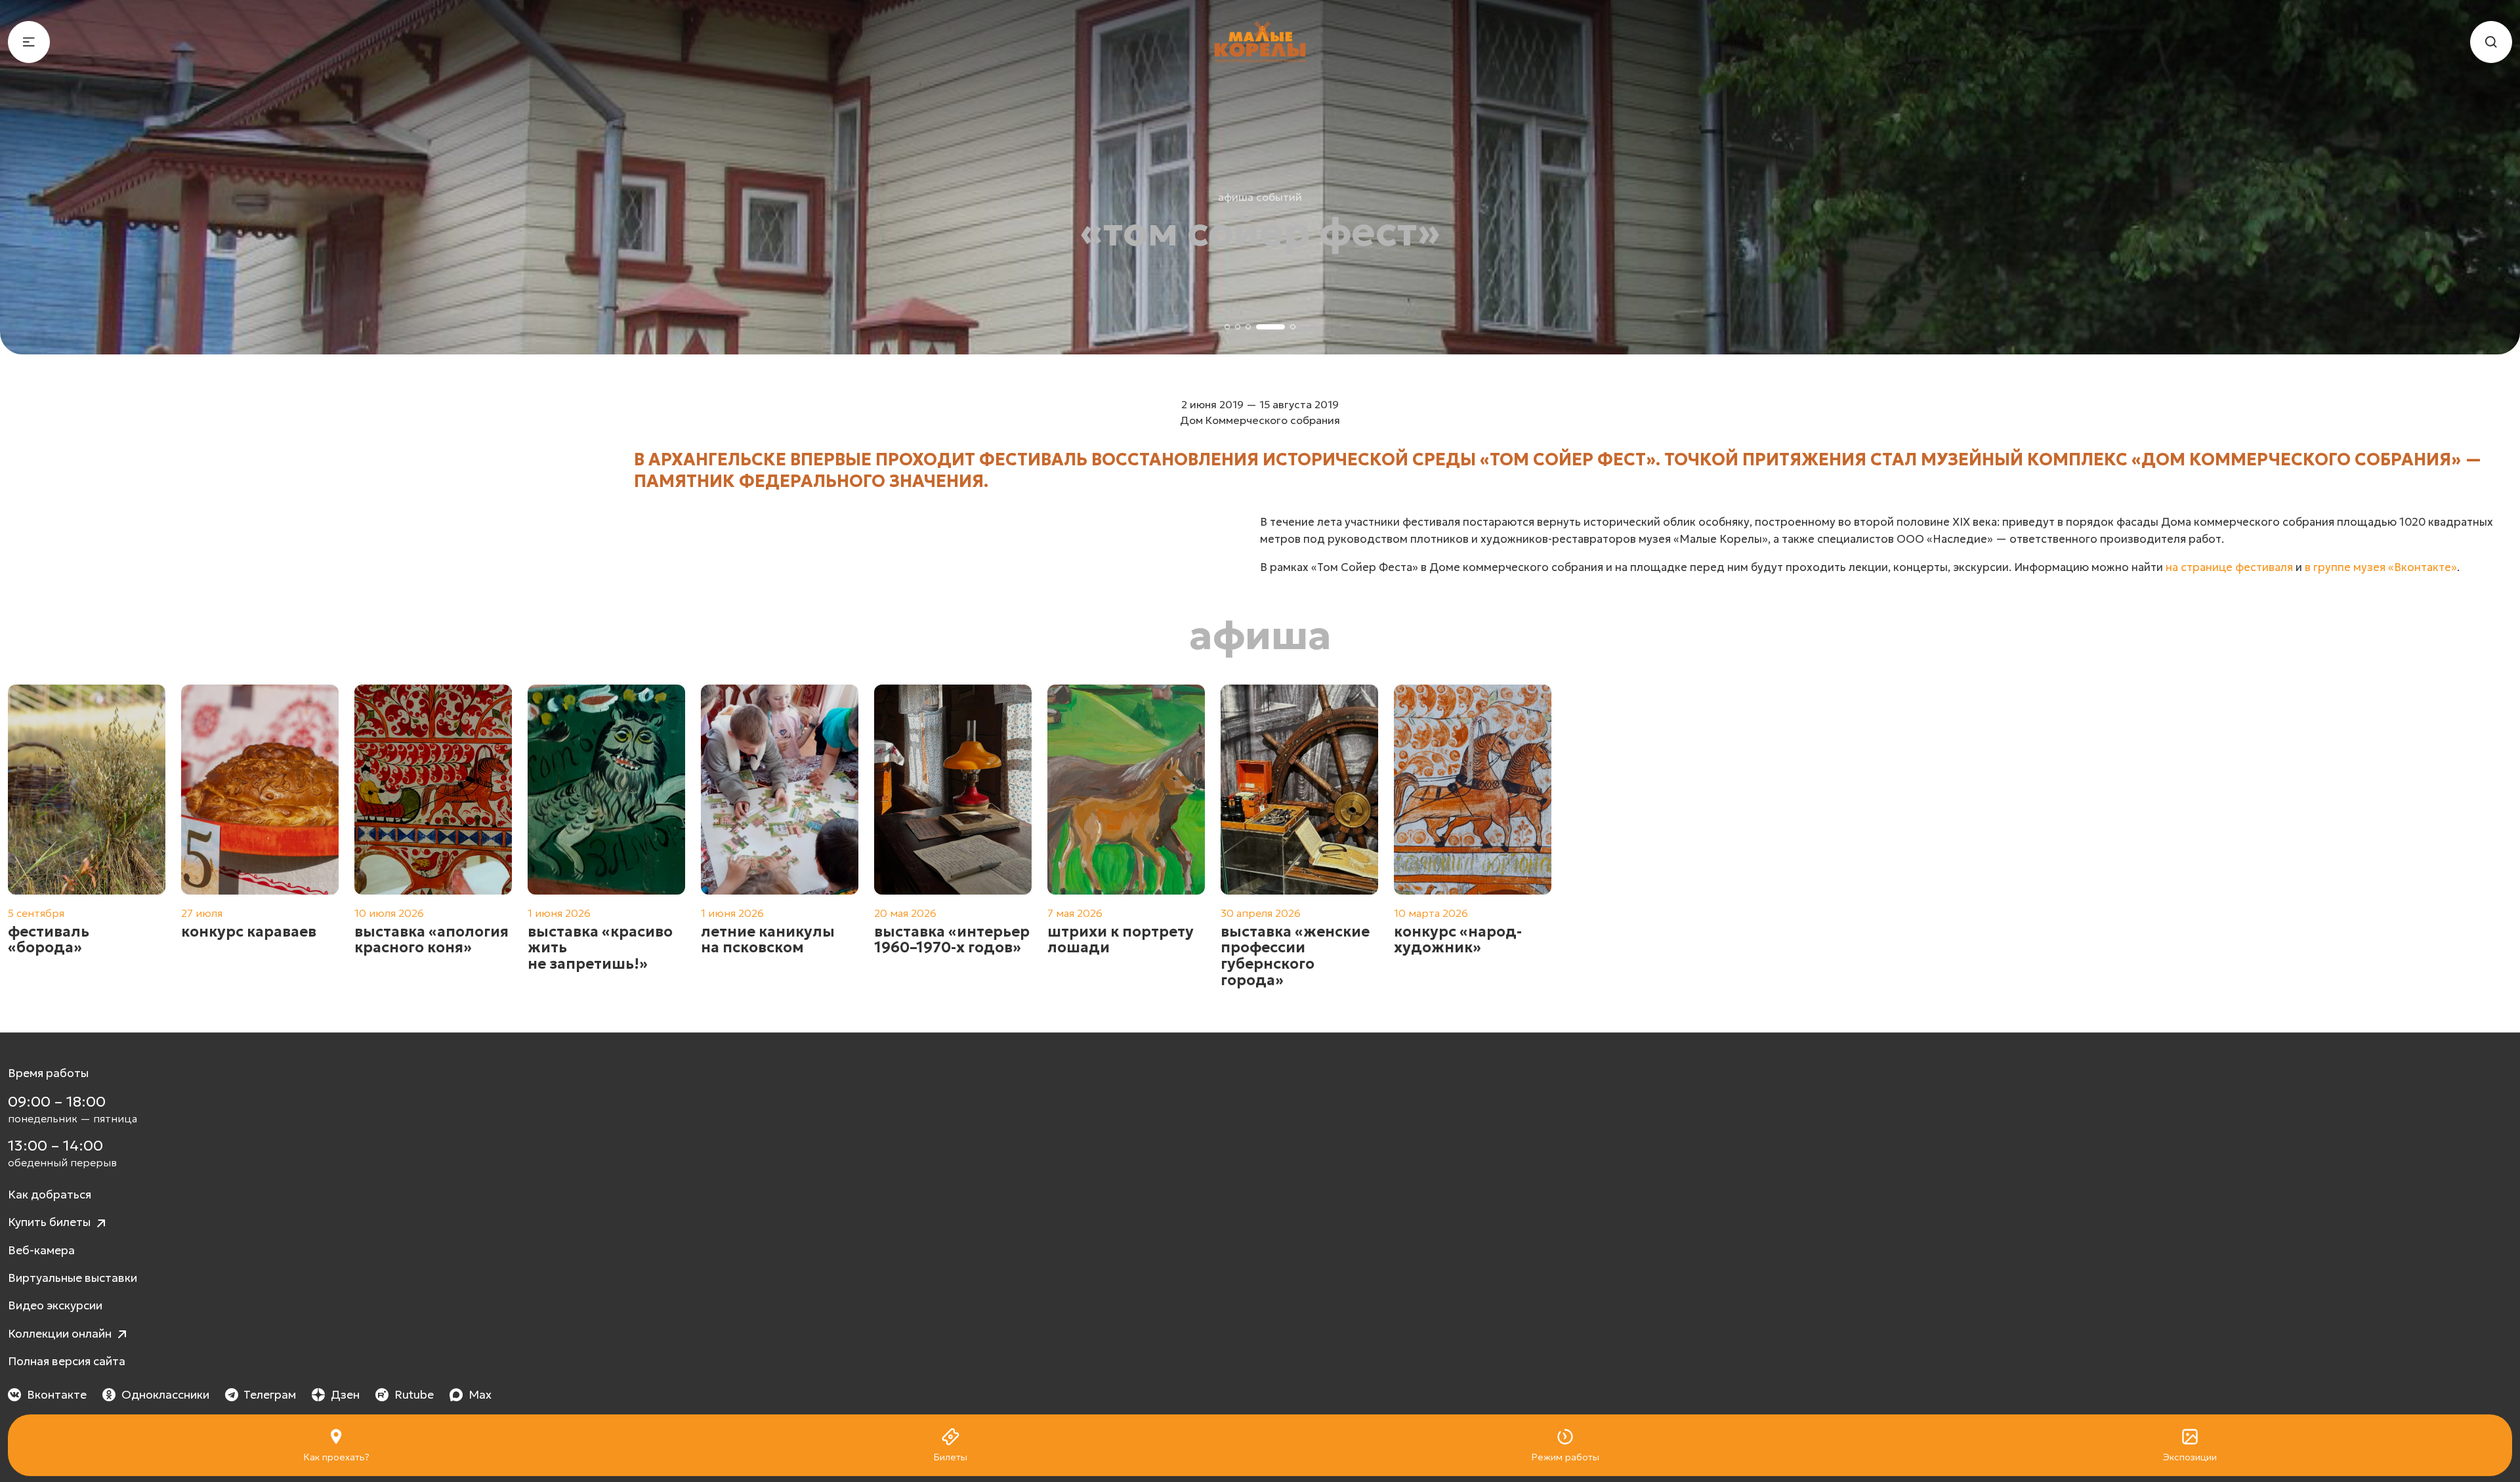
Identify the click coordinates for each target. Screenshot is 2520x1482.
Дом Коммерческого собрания (1260, 420)
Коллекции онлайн (61, 1334)
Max (480, 1395)
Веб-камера (41, 1250)
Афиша (1260, 635)
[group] (87, 836)
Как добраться (50, 1195)
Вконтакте (57, 1395)
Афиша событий (1260, 197)
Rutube (414, 1395)
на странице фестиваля (2229, 567)
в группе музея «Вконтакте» (2381, 567)
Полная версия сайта (67, 1361)
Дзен (345, 1395)
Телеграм (270, 1395)
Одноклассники (165, 1395)
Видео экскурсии (55, 1305)
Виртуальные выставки (73, 1278)
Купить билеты (51, 1222)
